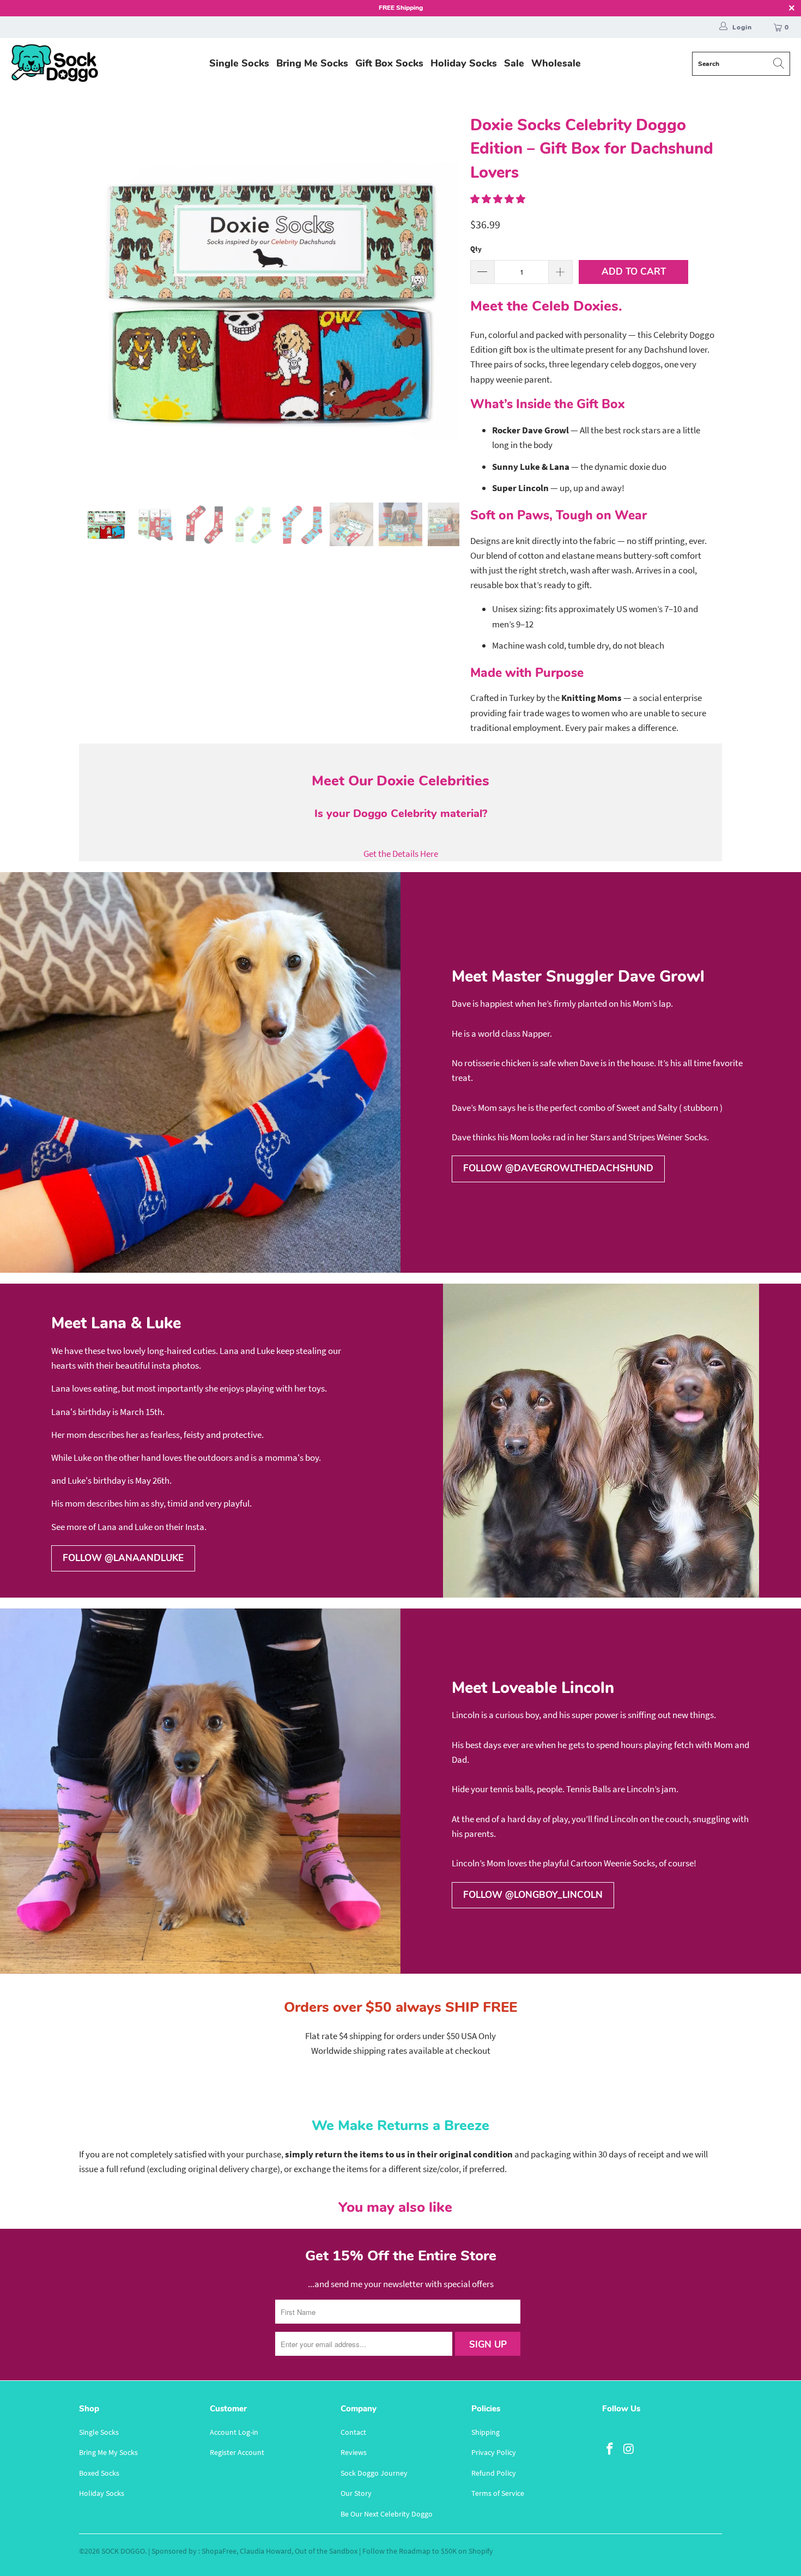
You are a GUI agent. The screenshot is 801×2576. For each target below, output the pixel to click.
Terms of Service (498, 2493)
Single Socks (239, 63)
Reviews (354, 2452)
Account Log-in (234, 2432)
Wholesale (556, 63)
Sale (514, 63)
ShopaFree (219, 2551)
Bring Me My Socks (108, 2452)
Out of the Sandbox (326, 2551)
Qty (476, 249)
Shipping (486, 2432)
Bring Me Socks (312, 63)
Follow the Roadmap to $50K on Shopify (428, 2551)
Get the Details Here (401, 854)
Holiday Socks (464, 63)
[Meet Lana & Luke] (601, 1441)
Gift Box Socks (389, 63)
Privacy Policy (494, 2452)
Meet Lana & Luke (116, 1323)
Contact (353, 2432)
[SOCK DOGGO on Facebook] (610, 2449)
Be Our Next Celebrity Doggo (387, 2514)
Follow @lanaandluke (123, 1558)
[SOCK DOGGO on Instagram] (629, 2449)
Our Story (356, 2493)
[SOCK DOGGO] (54, 64)
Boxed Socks (99, 2473)
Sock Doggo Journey (374, 2473)
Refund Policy (494, 2473)
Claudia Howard (266, 2551)
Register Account (237, 2452)
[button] (498, 199)
